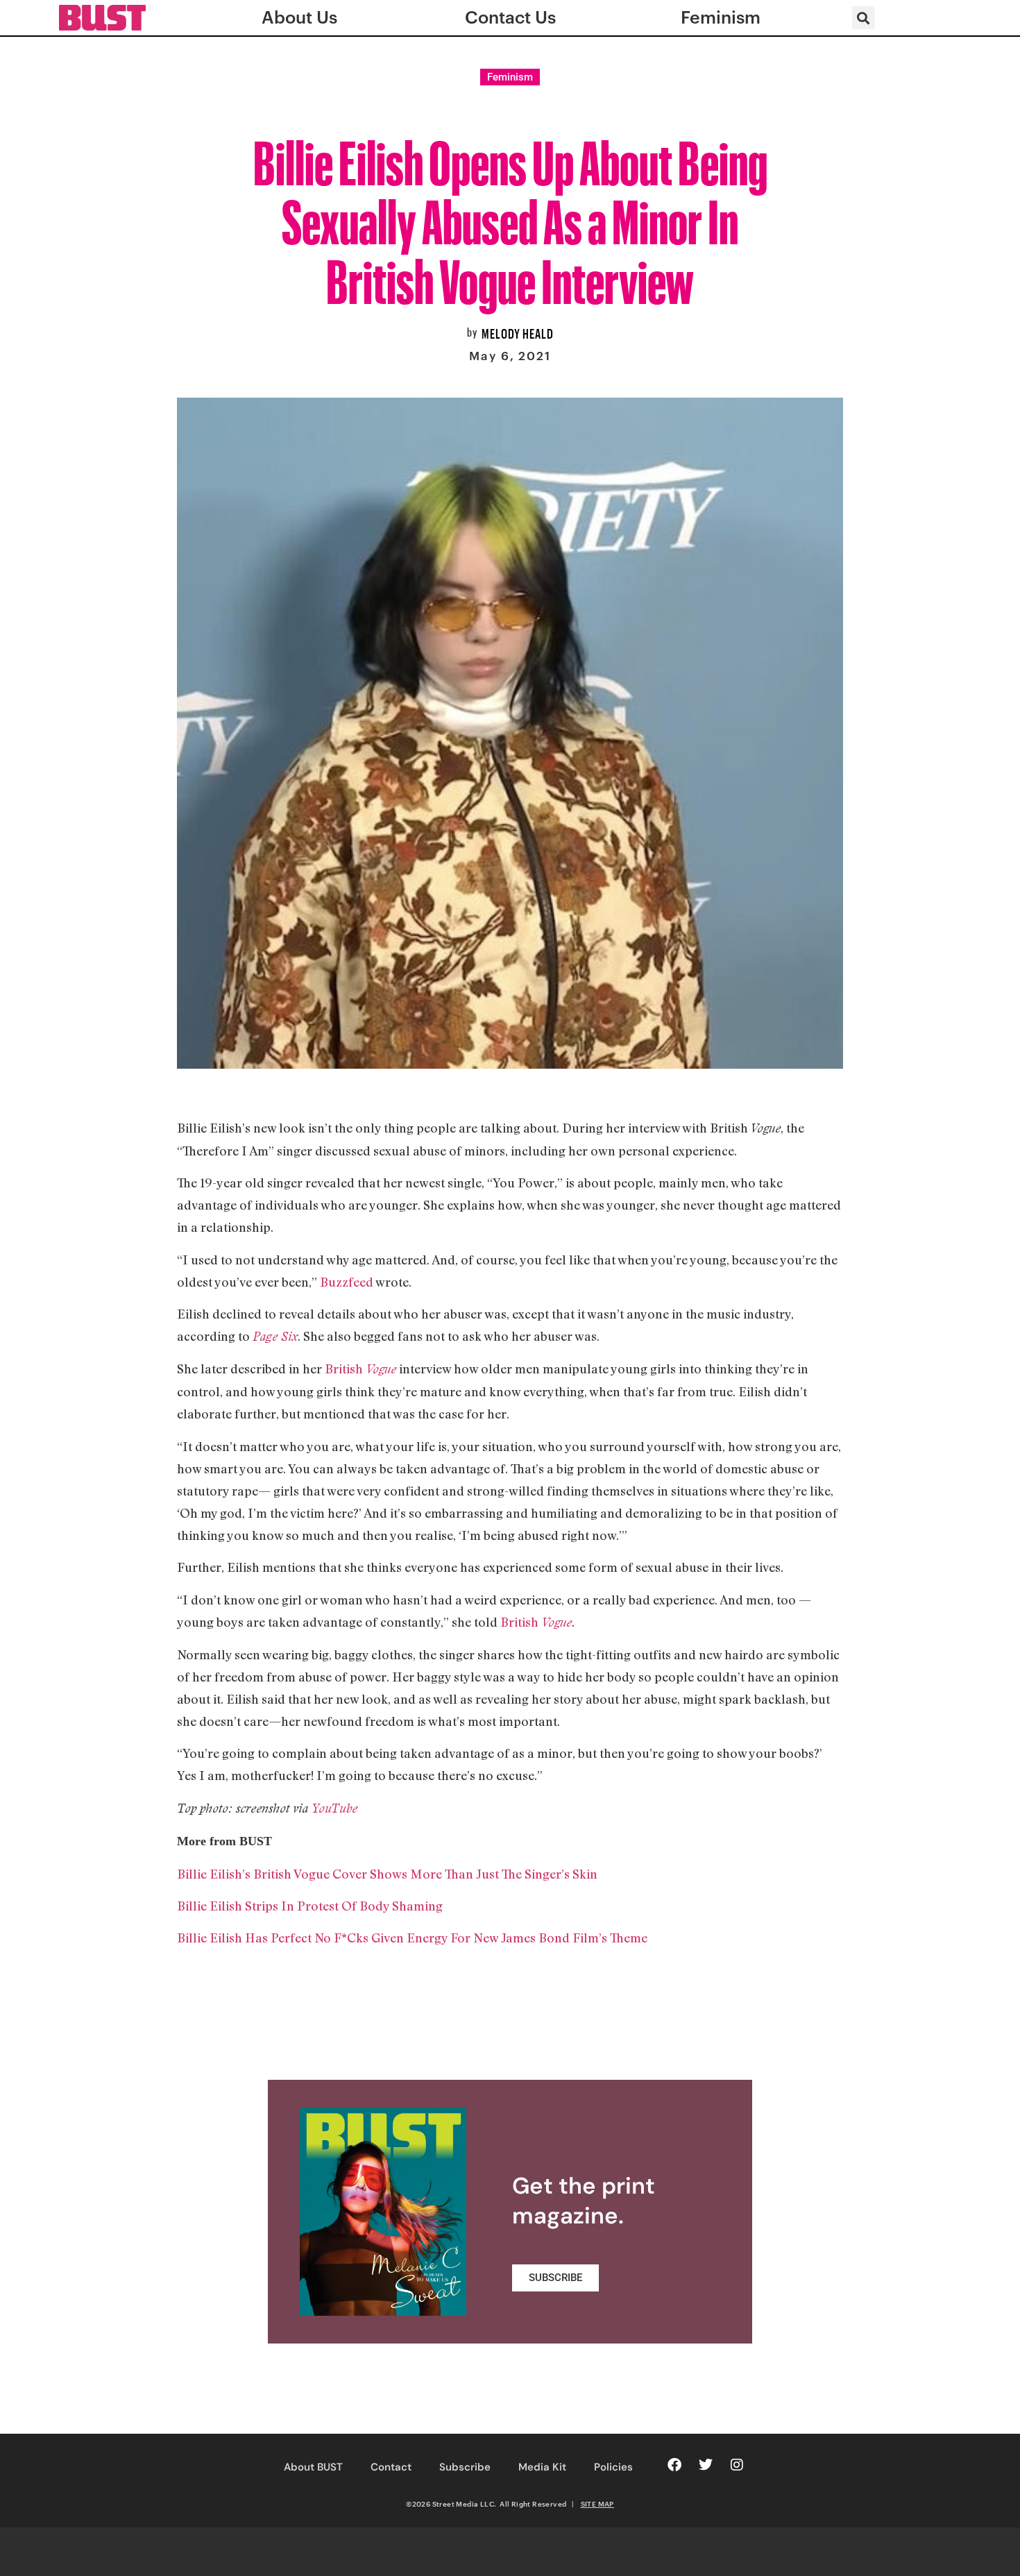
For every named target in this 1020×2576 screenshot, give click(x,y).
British (359, 1368)
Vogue (555, 1622)
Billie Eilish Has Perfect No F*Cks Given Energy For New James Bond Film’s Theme (412, 1938)
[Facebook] (674, 2465)
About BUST (313, 2467)
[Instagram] (737, 2465)
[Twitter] (706, 2465)
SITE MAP (597, 2504)
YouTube (334, 1808)
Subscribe (465, 2467)
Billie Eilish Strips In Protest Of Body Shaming (310, 1906)
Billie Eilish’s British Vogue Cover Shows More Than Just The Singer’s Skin (387, 1874)
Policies (613, 2467)
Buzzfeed (347, 1282)
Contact (391, 2467)
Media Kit (542, 2467)
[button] (864, 18)
